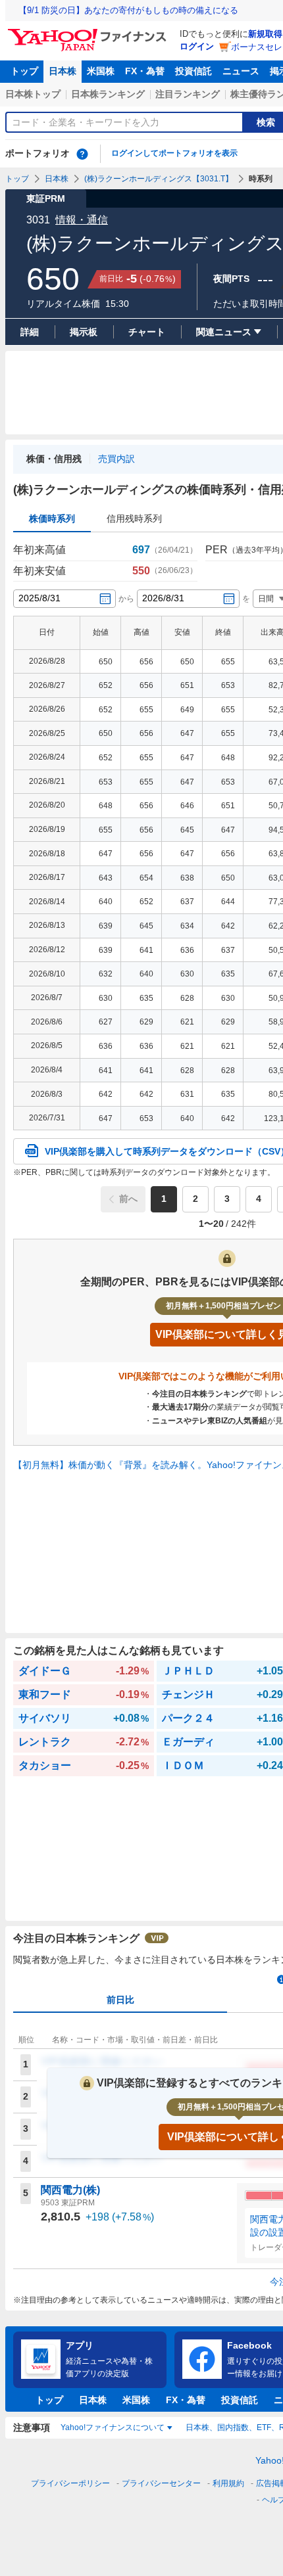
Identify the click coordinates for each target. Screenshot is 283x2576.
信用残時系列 (134, 518)
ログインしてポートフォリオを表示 (174, 153)
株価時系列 (52, 518)
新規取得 (265, 34)
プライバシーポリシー (70, 2483)
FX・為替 (145, 71)
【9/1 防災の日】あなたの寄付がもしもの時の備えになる (128, 10)
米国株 (101, 71)
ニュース (241, 71)
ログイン (197, 46)
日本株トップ (33, 94)
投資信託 (193, 71)
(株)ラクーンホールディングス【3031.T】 (159, 179)
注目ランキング (188, 94)
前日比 (120, 2000)
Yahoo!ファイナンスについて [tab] (113, 2427)
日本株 (63, 71)
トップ (24, 71)
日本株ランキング (108, 94)
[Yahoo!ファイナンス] (89, 32)
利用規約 (228, 2483)
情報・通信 (82, 220)
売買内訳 (116, 459)
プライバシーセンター (161, 2483)
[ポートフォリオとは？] (82, 154)
